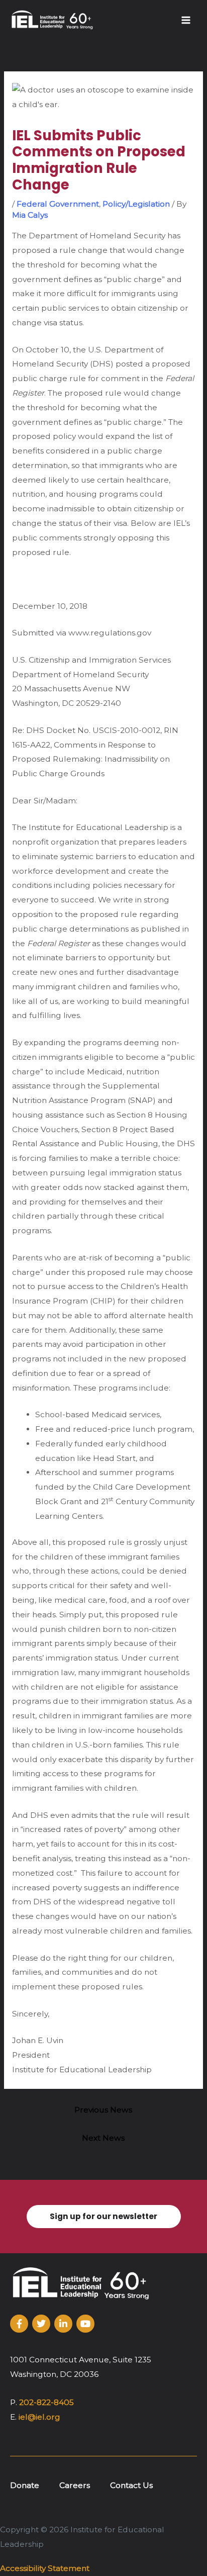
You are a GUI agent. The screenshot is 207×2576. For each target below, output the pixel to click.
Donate (25, 2485)
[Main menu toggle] (186, 20)
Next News (103, 2138)
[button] (103, 2217)
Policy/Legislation (136, 204)
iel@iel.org (39, 2417)
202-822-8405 (46, 2402)
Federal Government (58, 204)
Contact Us (131, 2485)
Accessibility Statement (45, 2568)
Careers (75, 2485)
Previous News (103, 2110)
